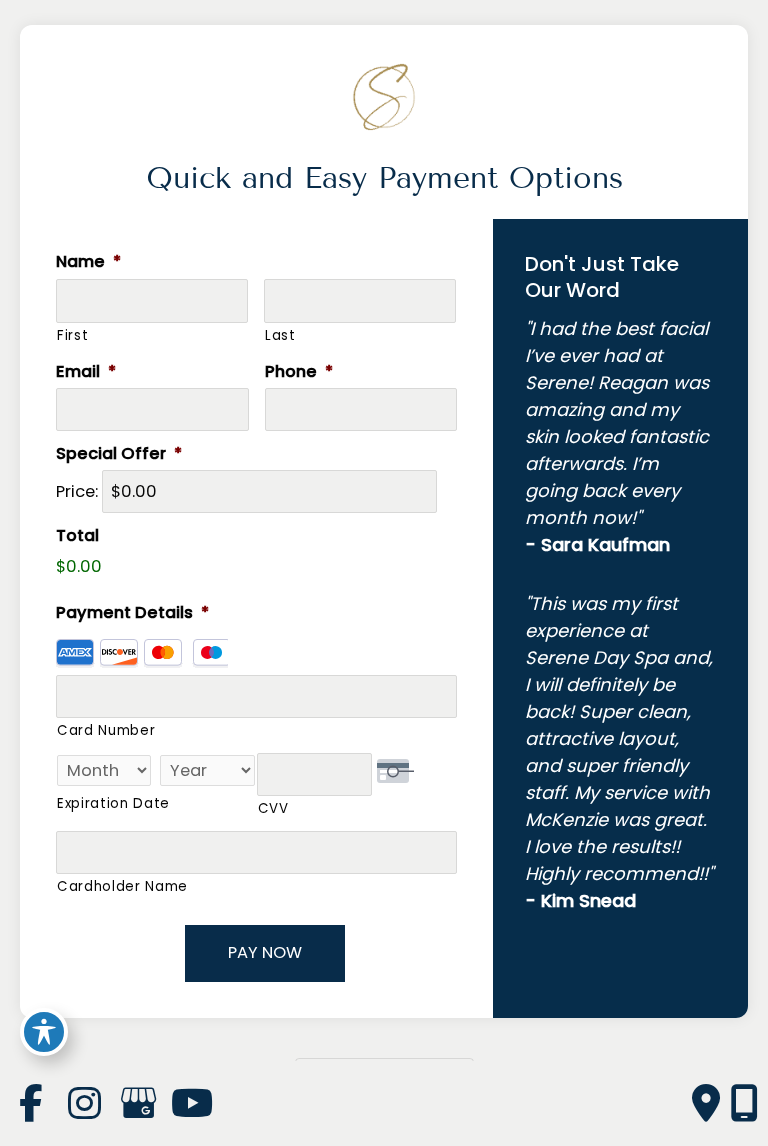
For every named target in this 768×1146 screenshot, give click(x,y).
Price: (77, 491)
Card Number (106, 730)
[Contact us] (706, 1103)
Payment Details (132, 612)
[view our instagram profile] (84, 1103)
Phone (299, 371)
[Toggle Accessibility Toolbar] (44, 1032)
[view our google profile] (138, 1103)
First (72, 335)
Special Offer (119, 453)
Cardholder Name (122, 886)
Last (280, 335)
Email (86, 371)
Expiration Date (113, 803)
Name (88, 261)
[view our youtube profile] (192, 1103)
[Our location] (744, 1103)
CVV (273, 808)
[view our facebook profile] (30, 1103)
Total (77, 535)
